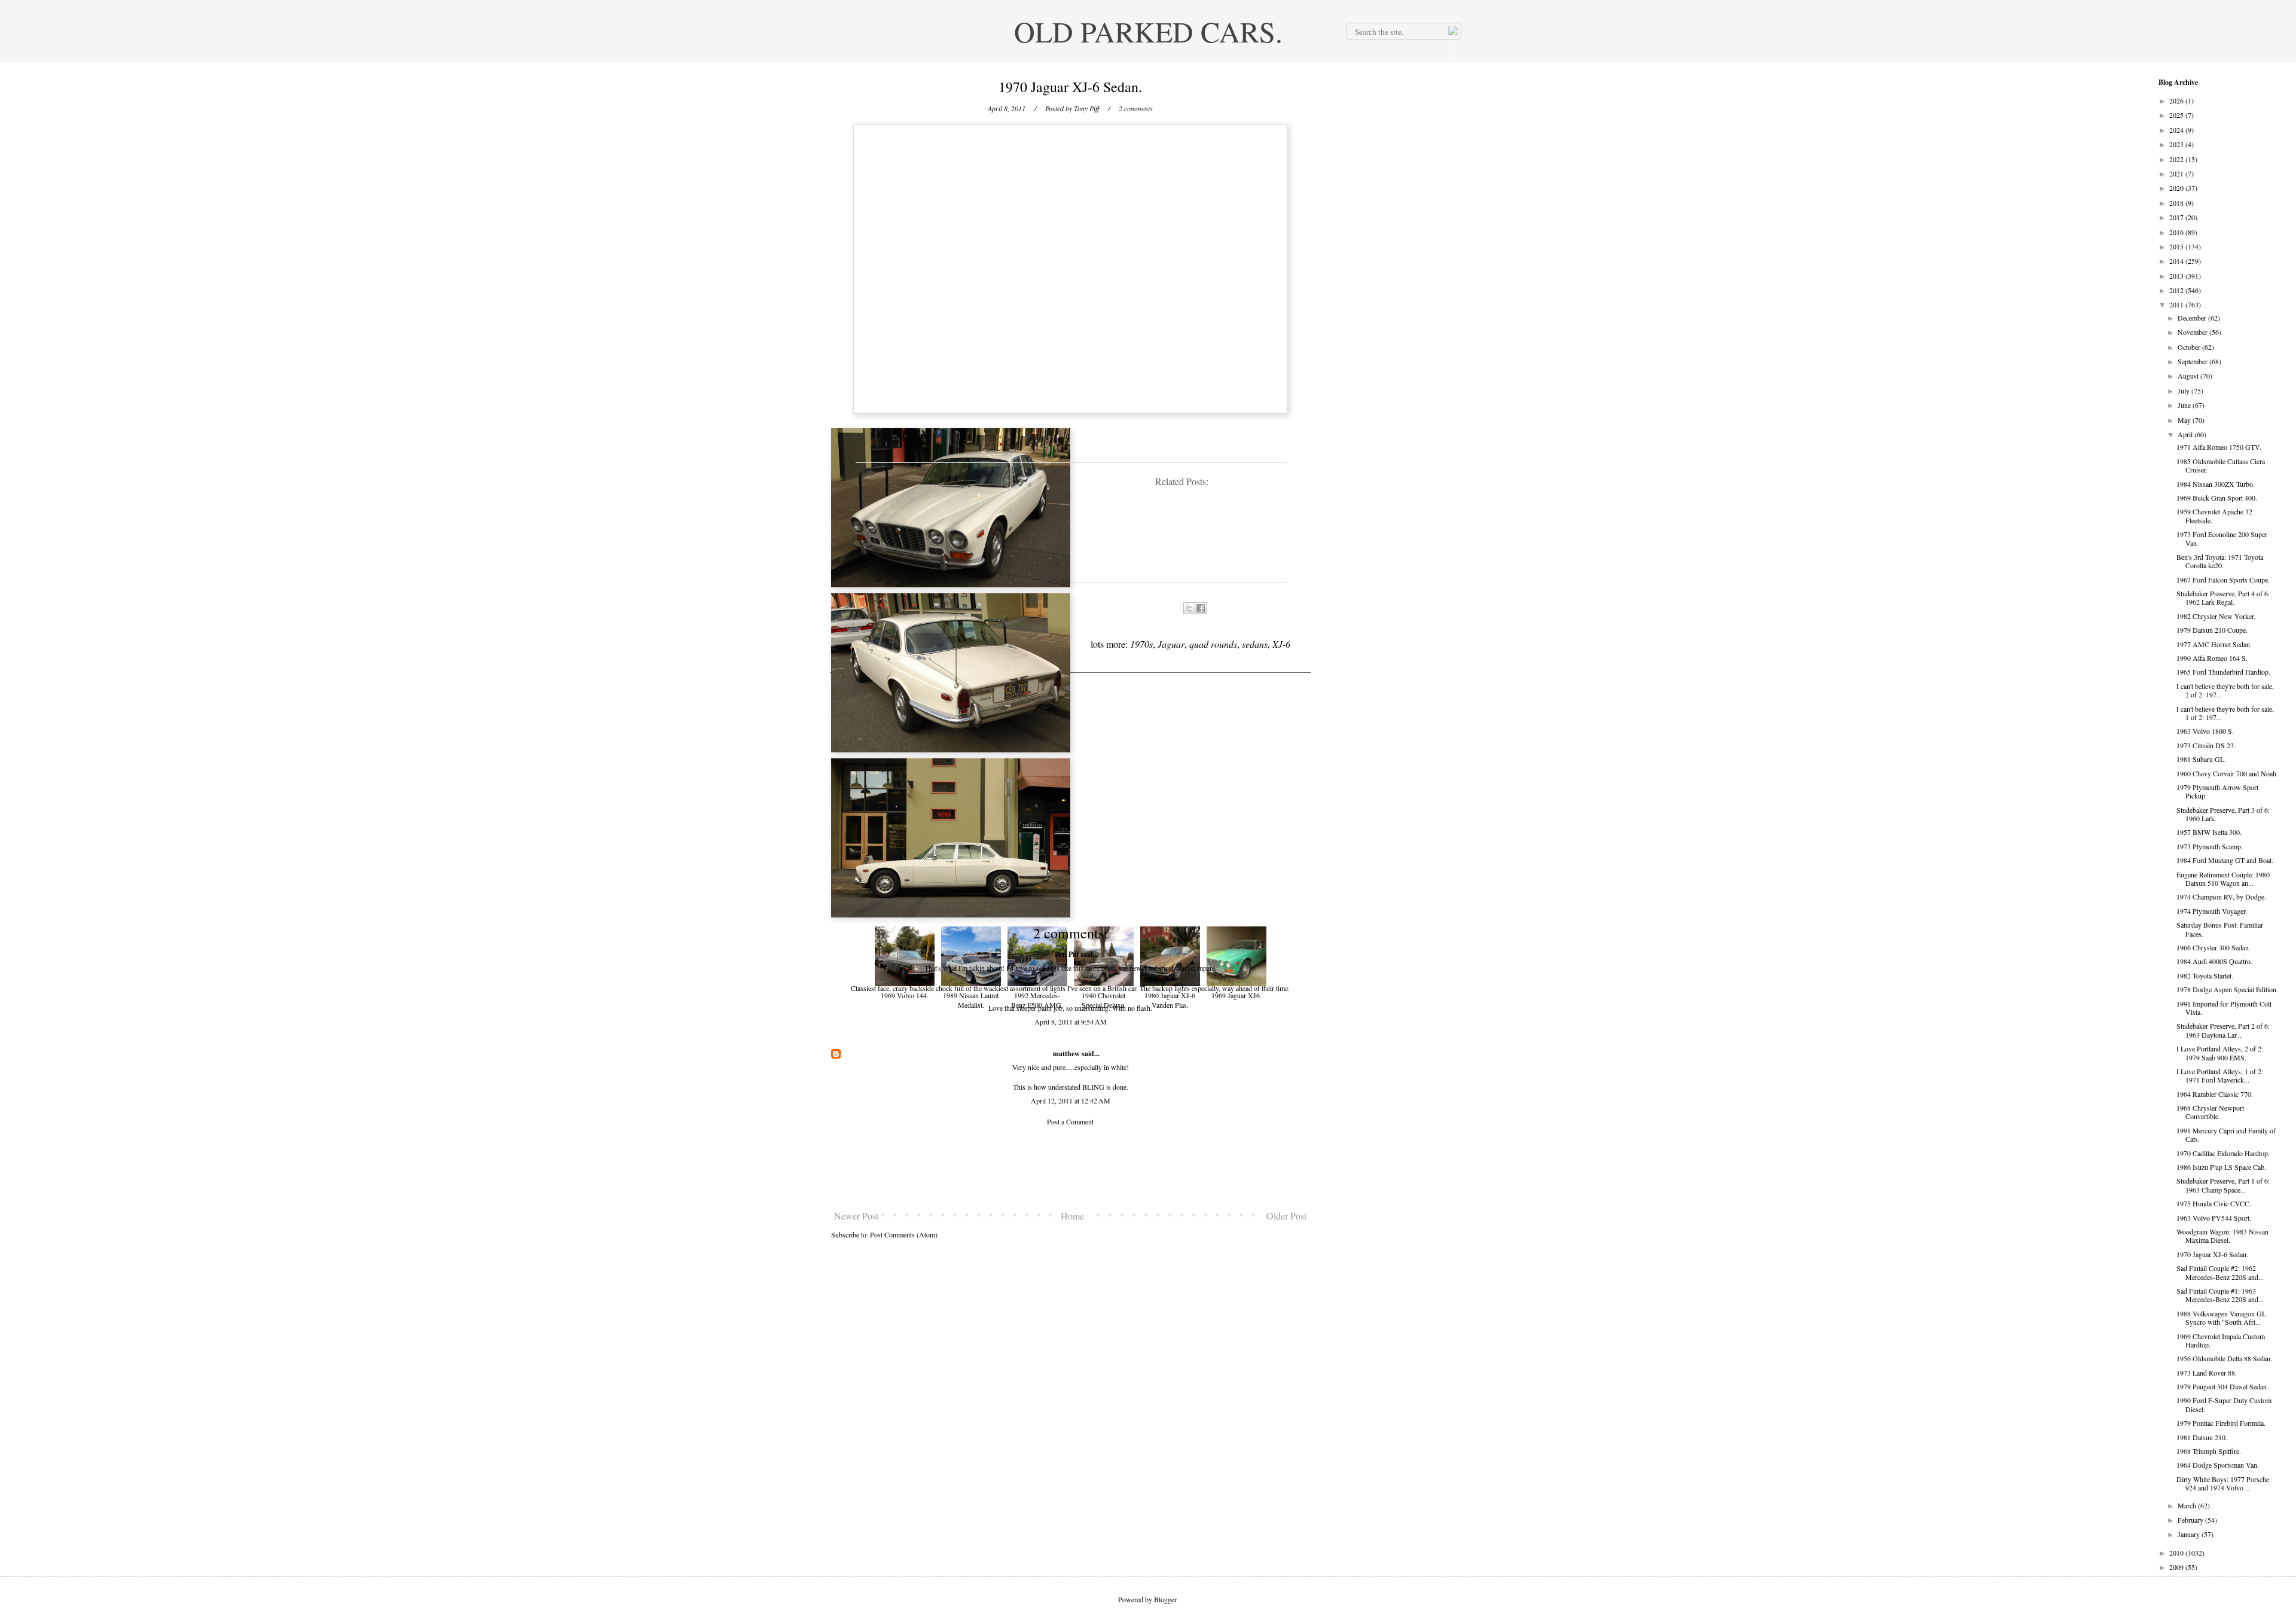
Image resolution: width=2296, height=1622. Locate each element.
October (2190, 347)
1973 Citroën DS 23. (2206, 745)
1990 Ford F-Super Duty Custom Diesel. (2224, 1404)
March (2188, 1505)
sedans (1255, 644)
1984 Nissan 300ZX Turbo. (2216, 484)
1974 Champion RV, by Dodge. (2221, 897)
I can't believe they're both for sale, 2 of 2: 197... (2225, 690)
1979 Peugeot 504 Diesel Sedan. (2222, 1386)
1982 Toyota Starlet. (2205, 975)
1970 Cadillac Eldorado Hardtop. (2223, 1153)
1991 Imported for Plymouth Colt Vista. (2224, 1008)
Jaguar (1171, 644)
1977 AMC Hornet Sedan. (2214, 644)
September (2193, 361)
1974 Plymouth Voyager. (2212, 911)
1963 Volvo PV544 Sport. (2214, 1218)
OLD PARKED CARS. (1148, 31)
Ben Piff (1067, 954)
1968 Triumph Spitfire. (2209, 1451)
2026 (2177, 100)
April (2186, 434)
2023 (2177, 144)
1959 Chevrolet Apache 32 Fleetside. (2214, 516)
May (2185, 420)
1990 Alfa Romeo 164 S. (2212, 658)
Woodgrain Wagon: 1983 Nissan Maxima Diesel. (2222, 1236)
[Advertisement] (1070, 1168)
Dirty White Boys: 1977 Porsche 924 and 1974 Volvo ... (2223, 1483)
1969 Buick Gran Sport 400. (2217, 498)
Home (1072, 1216)
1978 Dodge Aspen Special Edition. (2227, 989)
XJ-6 (1281, 644)
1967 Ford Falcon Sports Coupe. (2223, 580)
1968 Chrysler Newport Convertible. (2210, 1112)
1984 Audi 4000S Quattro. (2214, 961)
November (2193, 332)
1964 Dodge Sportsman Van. (2218, 1465)
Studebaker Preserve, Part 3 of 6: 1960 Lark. (2223, 814)
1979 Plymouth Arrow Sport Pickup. (2217, 791)
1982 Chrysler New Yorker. (2216, 616)
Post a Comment (1070, 1121)
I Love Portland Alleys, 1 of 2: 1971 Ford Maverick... (2220, 1075)
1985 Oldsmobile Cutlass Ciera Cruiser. (2221, 465)
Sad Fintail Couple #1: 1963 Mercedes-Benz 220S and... (2220, 1295)
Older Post (1286, 1216)
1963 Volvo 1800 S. (2205, 731)
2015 (2177, 246)
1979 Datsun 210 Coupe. (2212, 630)
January (2190, 1534)
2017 (2177, 217)
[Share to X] (1189, 608)
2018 (2177, 203)
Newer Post (856, 1216)
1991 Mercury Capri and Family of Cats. (2226, 1135)
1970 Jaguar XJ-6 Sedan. (2212, 1254)
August (2189, 376)
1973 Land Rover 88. (2207, 1373)
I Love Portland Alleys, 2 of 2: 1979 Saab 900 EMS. (2220, 1053)
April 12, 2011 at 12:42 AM (1071, 1100)
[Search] (1452, 31)
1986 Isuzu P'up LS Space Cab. (2221, 1167)
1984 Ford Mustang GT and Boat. (2225, 860)
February (2191, 1520)
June (2185, 405)
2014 (2177, 261)
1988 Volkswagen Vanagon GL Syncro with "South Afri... (2221, 1318)
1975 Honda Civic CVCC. (2214, 1203)
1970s (1141, 644)
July (2184, 391)
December (2193, 318)
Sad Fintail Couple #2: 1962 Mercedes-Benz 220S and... (2220, 1272)
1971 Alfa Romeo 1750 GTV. (2219, 447)
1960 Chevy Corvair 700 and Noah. (2227, 773)
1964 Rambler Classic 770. (2215, 1094)
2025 (2177, 115)
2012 (2177, 290)
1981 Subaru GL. (2201, 759)
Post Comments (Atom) (904, 1234)
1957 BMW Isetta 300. (2209, 832)
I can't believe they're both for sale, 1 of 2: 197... (2225, 713)
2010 (2177, 1553)
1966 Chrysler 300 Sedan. (2213, 947)
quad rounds (1213, 644)
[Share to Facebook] (1201, 608)
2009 (2177, 1567)
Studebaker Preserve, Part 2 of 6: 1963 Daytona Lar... (2223, 1030)
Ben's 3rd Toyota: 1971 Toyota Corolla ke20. (2220, 561)
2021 (2177, 173)
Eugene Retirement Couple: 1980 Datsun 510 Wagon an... (2223, 879)
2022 (2177, 159)
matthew (1066, 1054)
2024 (2177, 130)
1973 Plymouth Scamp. (2210, 846)
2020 (2177, 188)
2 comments (1136, 108)
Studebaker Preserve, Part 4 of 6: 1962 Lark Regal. (2223, 597)
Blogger (1165, 1599)
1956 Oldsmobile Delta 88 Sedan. (2224, 1358)
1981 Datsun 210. (2202, 1437)
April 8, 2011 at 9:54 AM (1071, 1022)
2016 (2177, 232)
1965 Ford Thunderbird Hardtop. (2223, 672)
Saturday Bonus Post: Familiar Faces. (2220, 929)
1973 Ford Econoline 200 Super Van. (2222, 538)
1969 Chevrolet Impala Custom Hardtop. (2221, 1340)
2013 (2177, 276)
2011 (2177, 304)
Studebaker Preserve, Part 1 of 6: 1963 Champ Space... (2223, 1185)
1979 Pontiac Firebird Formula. (2221, 1423)
